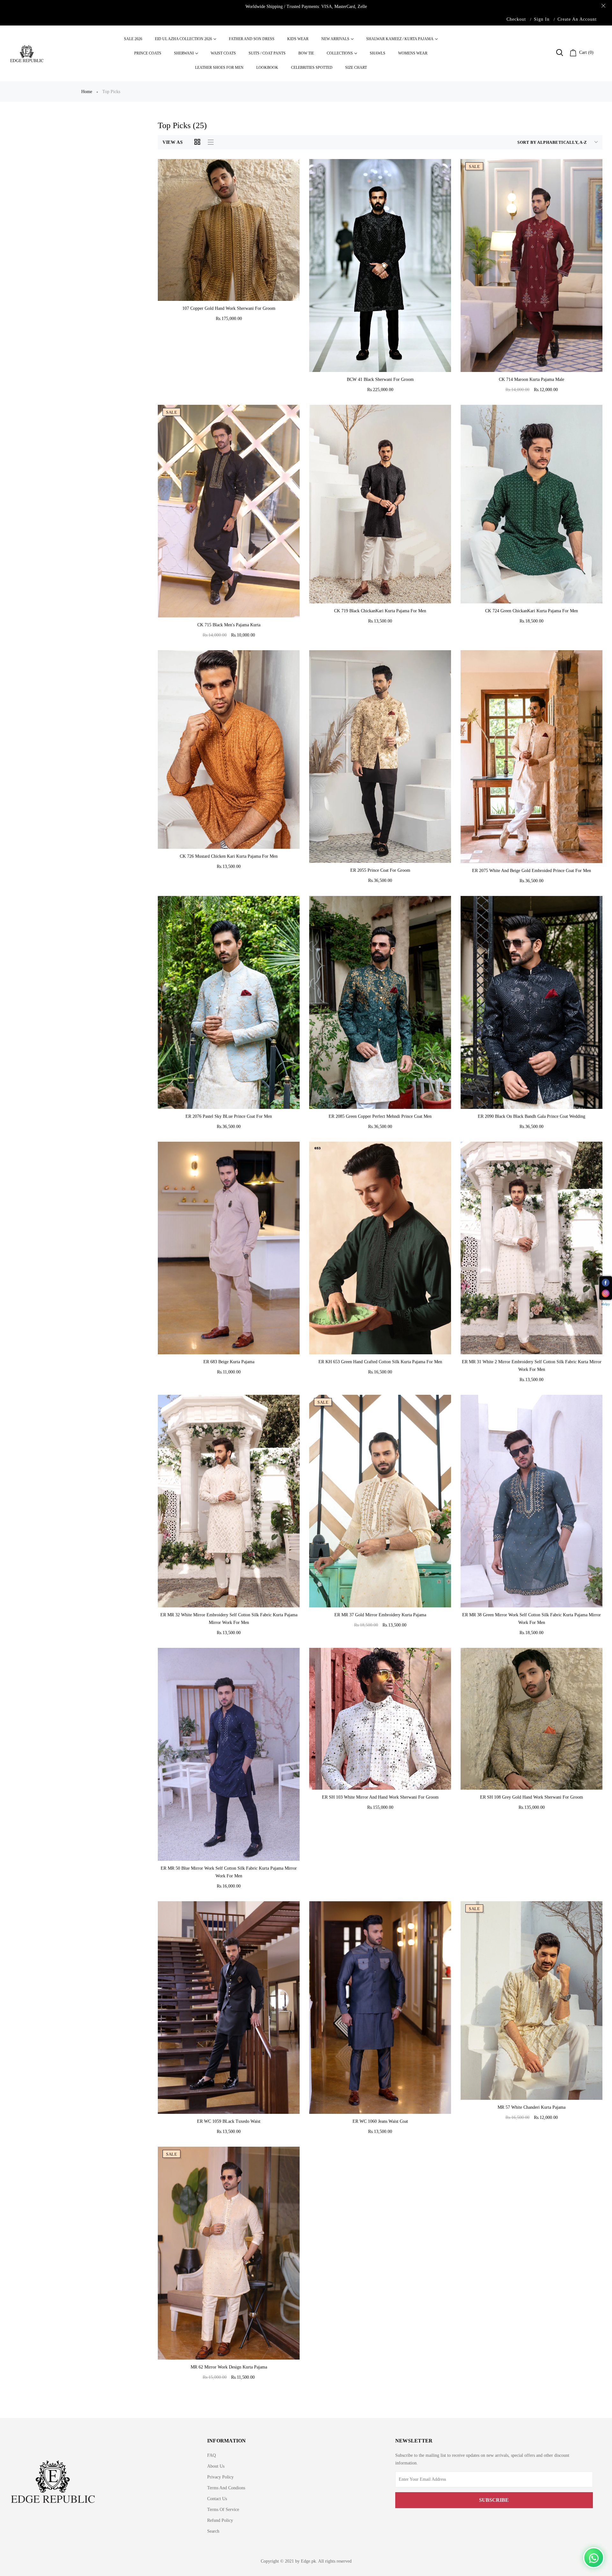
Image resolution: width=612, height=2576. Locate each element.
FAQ (211, 2455)
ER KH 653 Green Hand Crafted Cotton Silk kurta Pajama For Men (380, 1362)
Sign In (542, 19)
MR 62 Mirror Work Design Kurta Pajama (229, 2367)
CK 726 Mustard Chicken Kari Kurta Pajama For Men (229, 856)
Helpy (606, 1304)
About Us (216, 2466)
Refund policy (220, 2520)
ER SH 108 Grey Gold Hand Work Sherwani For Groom (532, 1797)
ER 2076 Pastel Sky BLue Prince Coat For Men (229, 1116)
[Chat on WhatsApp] (594, 2558)
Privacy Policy (220, 2477)
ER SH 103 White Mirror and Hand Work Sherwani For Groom (380, 1797)
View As (173, 142)
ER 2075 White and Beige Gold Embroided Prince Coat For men (532, 871)
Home (87, 92)
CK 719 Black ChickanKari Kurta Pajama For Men (380, 611)
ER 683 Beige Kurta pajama (229, 1362)
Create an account (577, 19)
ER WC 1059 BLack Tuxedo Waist (229, 2121)
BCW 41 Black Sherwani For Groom (380, 379)
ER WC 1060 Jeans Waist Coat (380, 2121)
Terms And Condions (226, 2488)
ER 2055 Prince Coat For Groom (380, 870)
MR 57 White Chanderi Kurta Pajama (532, 2107)
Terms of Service (223, 2510)
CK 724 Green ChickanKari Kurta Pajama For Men (532, 611)
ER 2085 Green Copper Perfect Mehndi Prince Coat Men (380, 1116)
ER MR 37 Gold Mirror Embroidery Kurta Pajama (380, 1615)
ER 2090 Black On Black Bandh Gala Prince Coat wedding (532, 1116)
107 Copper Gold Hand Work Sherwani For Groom (229, 308)
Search (213, 2531)
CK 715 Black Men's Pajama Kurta (229, 625)
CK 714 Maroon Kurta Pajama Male (532, 379)
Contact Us (217, 2499)
